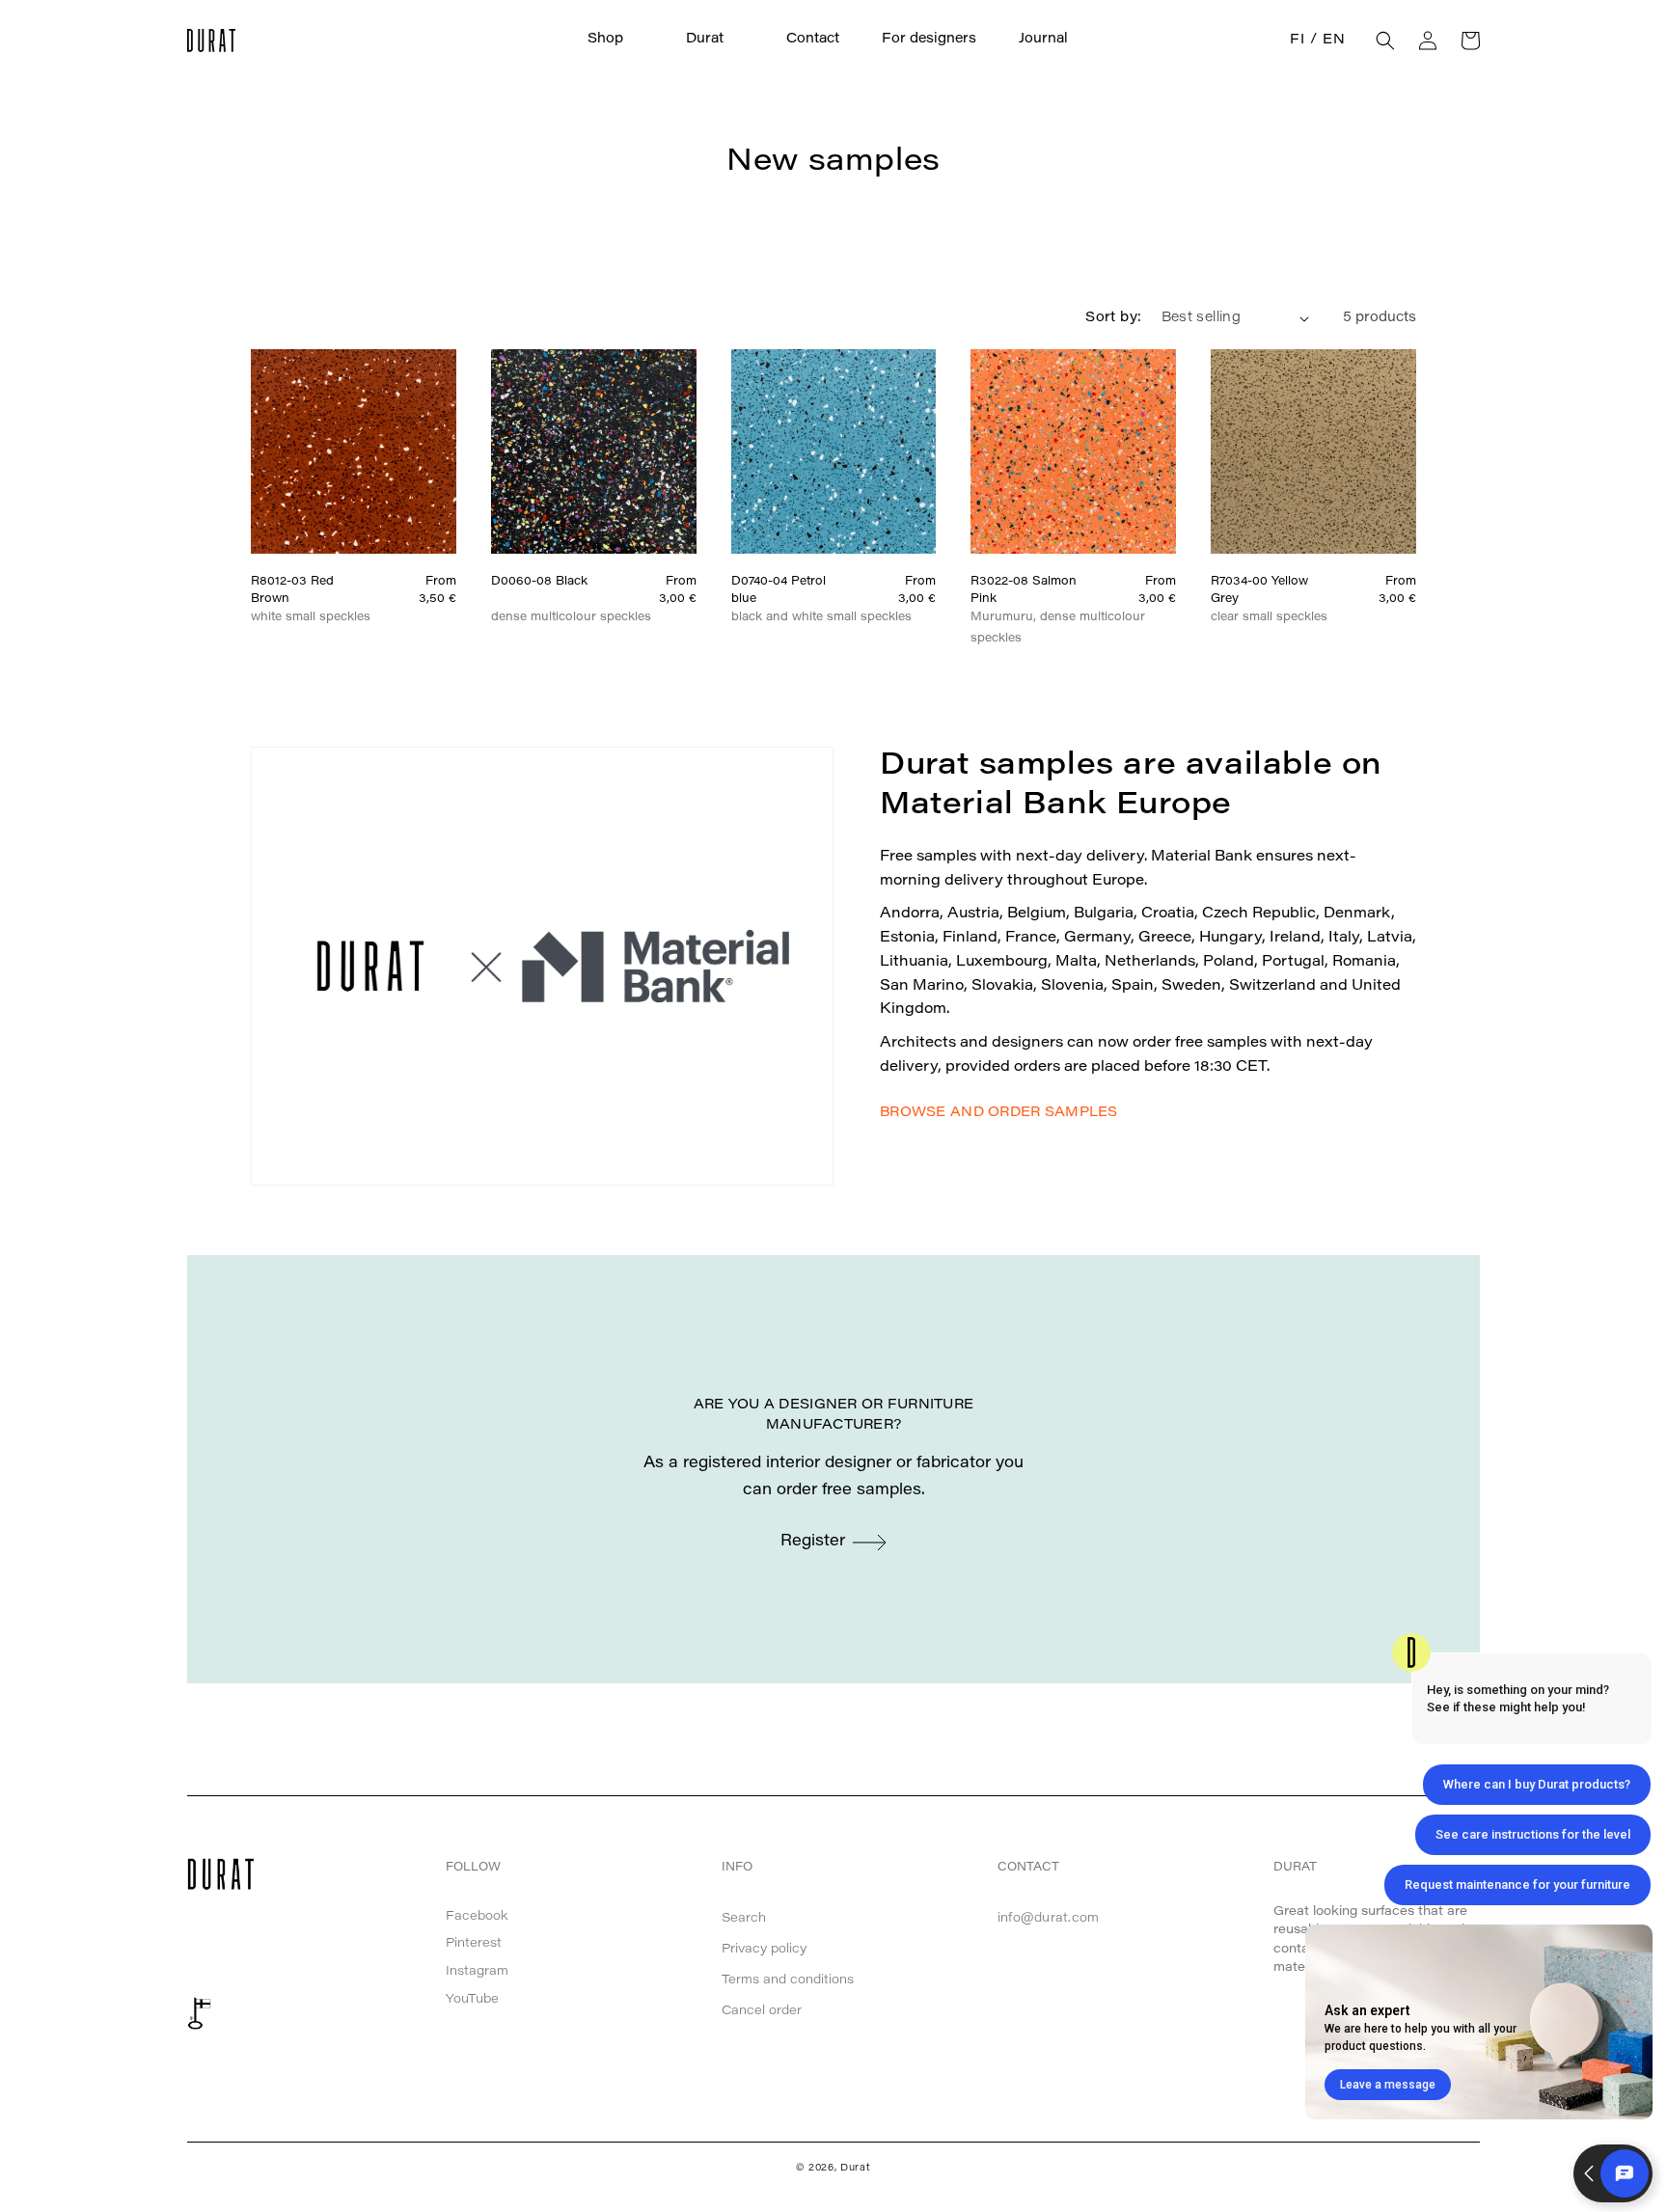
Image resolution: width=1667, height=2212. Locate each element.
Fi (1297, 41)
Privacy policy (764, 1949)
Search (744, 1918)
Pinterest (474, 1943)
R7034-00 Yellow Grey (1259, 590)
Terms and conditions (788, 1980)
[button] (615, 40)
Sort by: (1113, 318)
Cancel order (762, 2011)
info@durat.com (1049, 1918)
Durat (856, 2169)
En (1334, 41)
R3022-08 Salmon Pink (1024, 590)
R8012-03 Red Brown (292, 590)
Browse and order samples (999, 1113)
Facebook (477, 1916)
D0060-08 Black (539, 582)
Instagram (477, 1971)
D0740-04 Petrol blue (779, 590)
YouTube (472, 1999)
